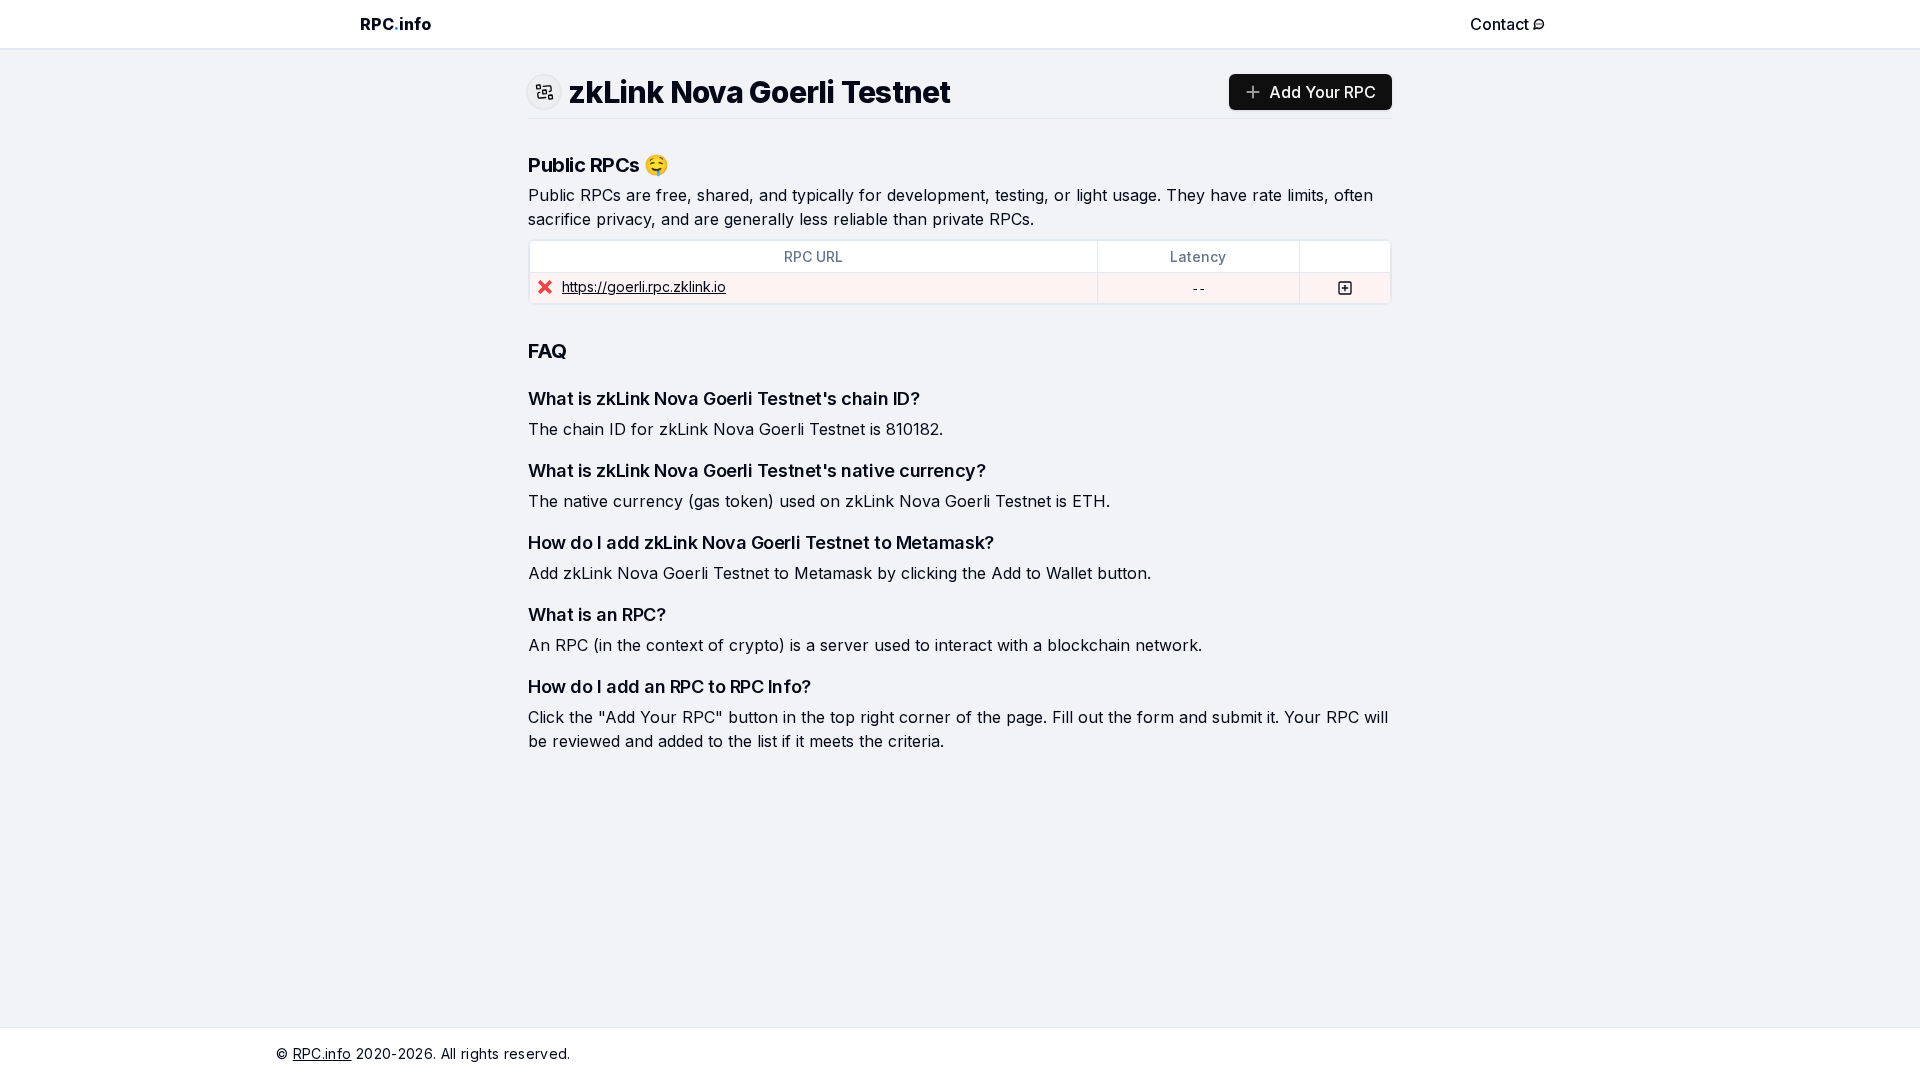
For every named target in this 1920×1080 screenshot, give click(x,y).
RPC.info (322, 1053)
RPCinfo (395, 24)
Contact (1499, 24)
